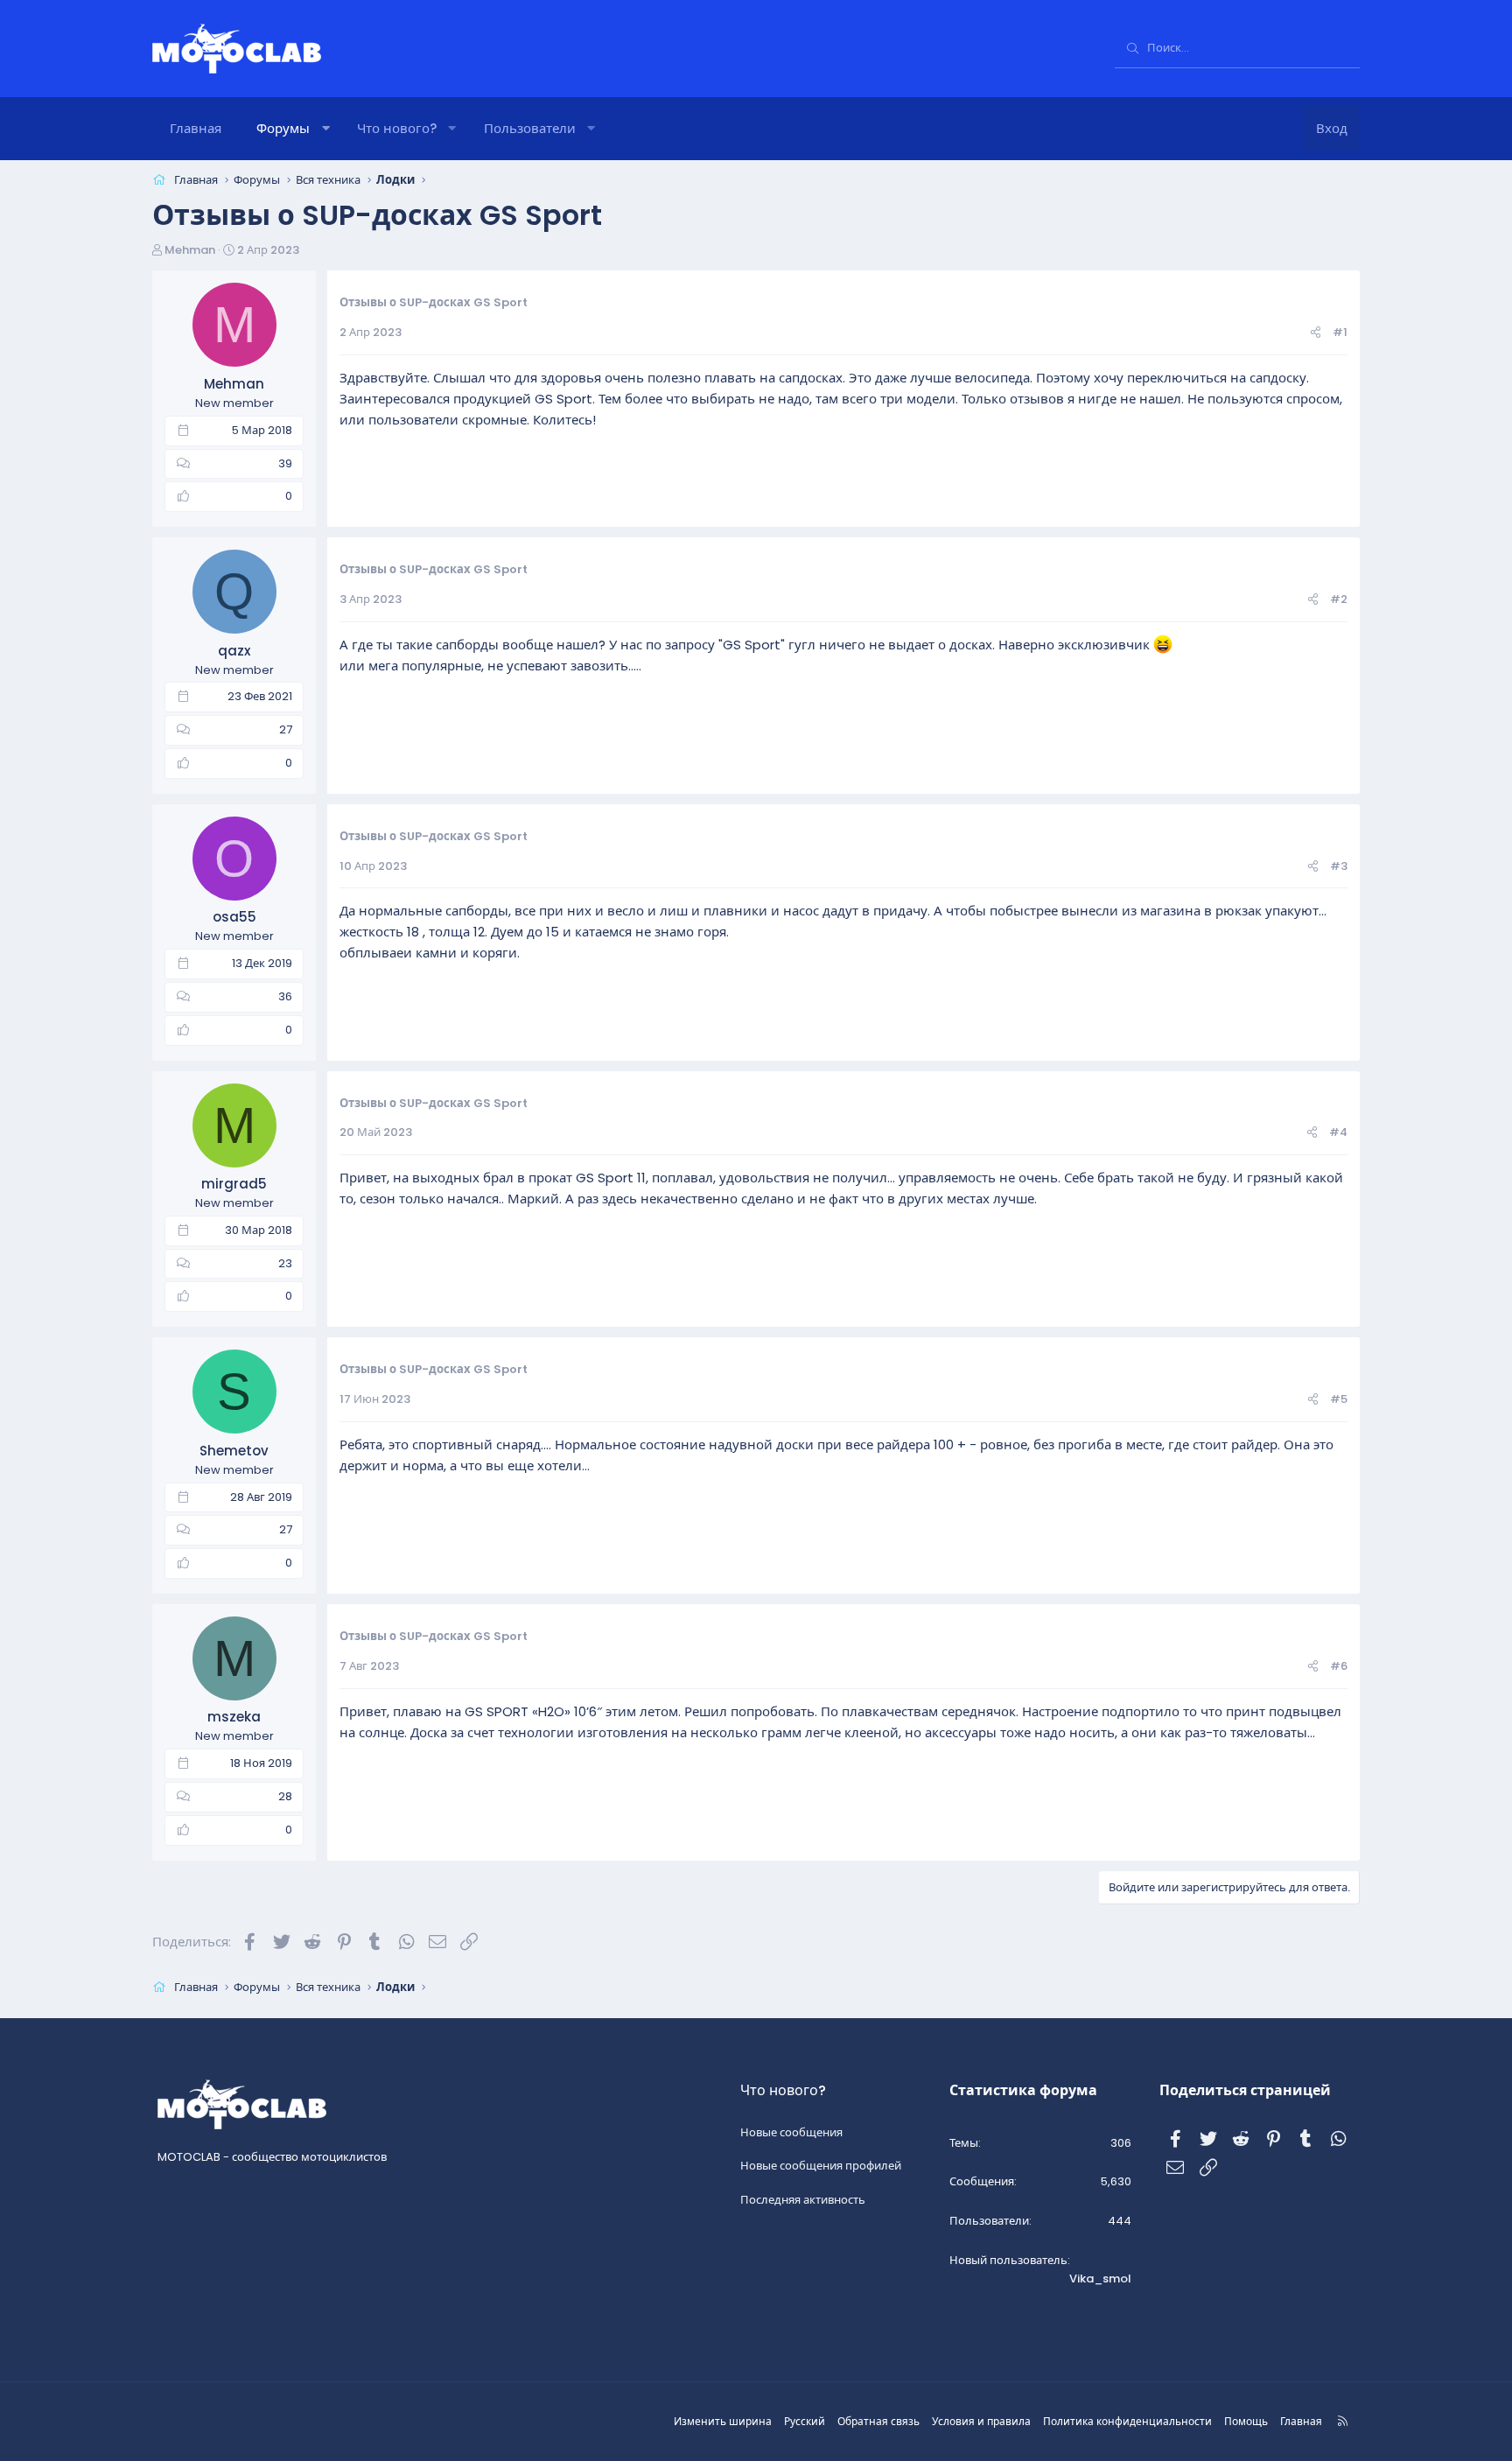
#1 (1340, 332)
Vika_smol (1100, 2279)
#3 (1339, 866)
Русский (805, 2421)
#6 (1339, 1666)
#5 (1339, 1399)
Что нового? (397, 128)
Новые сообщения (791, 2132)
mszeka (234, 1717)
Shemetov (234, 1451)
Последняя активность (803, 2200)
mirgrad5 (234, 1184)
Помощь (1246, 2421)
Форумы (283, 128)
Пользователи (530, 128)
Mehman (190, 250)
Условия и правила (981, 2421)
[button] (326, 129)
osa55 (234, 917)
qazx (234, 651)
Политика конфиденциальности (1127, 2421)
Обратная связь (878, 2421)
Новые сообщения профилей (821, 2166)
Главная (196, 128)
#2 (1339, 599)
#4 (1338, 1132)
